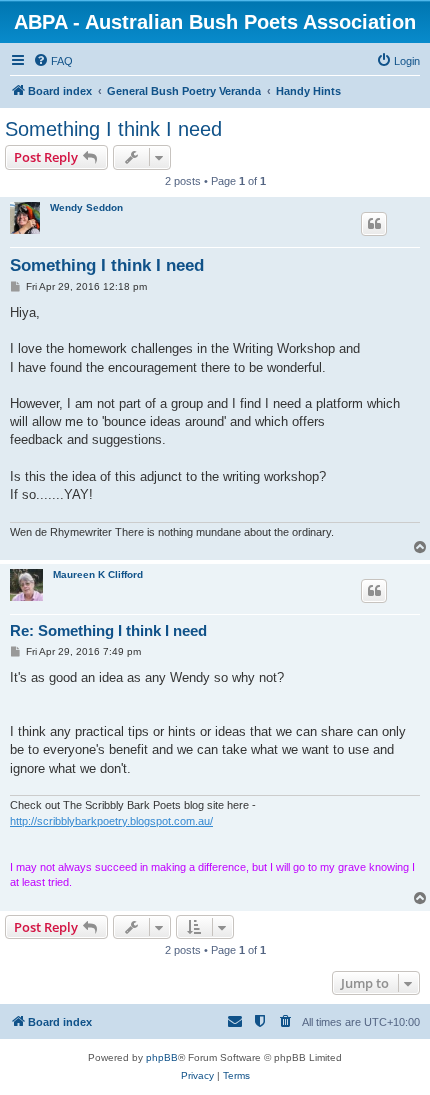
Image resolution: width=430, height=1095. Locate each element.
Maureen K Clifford (98, 574)
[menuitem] (53, 61)
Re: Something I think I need (108, 630)
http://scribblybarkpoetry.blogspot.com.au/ (111, 821)
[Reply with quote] (374, 224)
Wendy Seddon (86, 207)
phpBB (162, 1057)
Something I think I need (113, 129)
